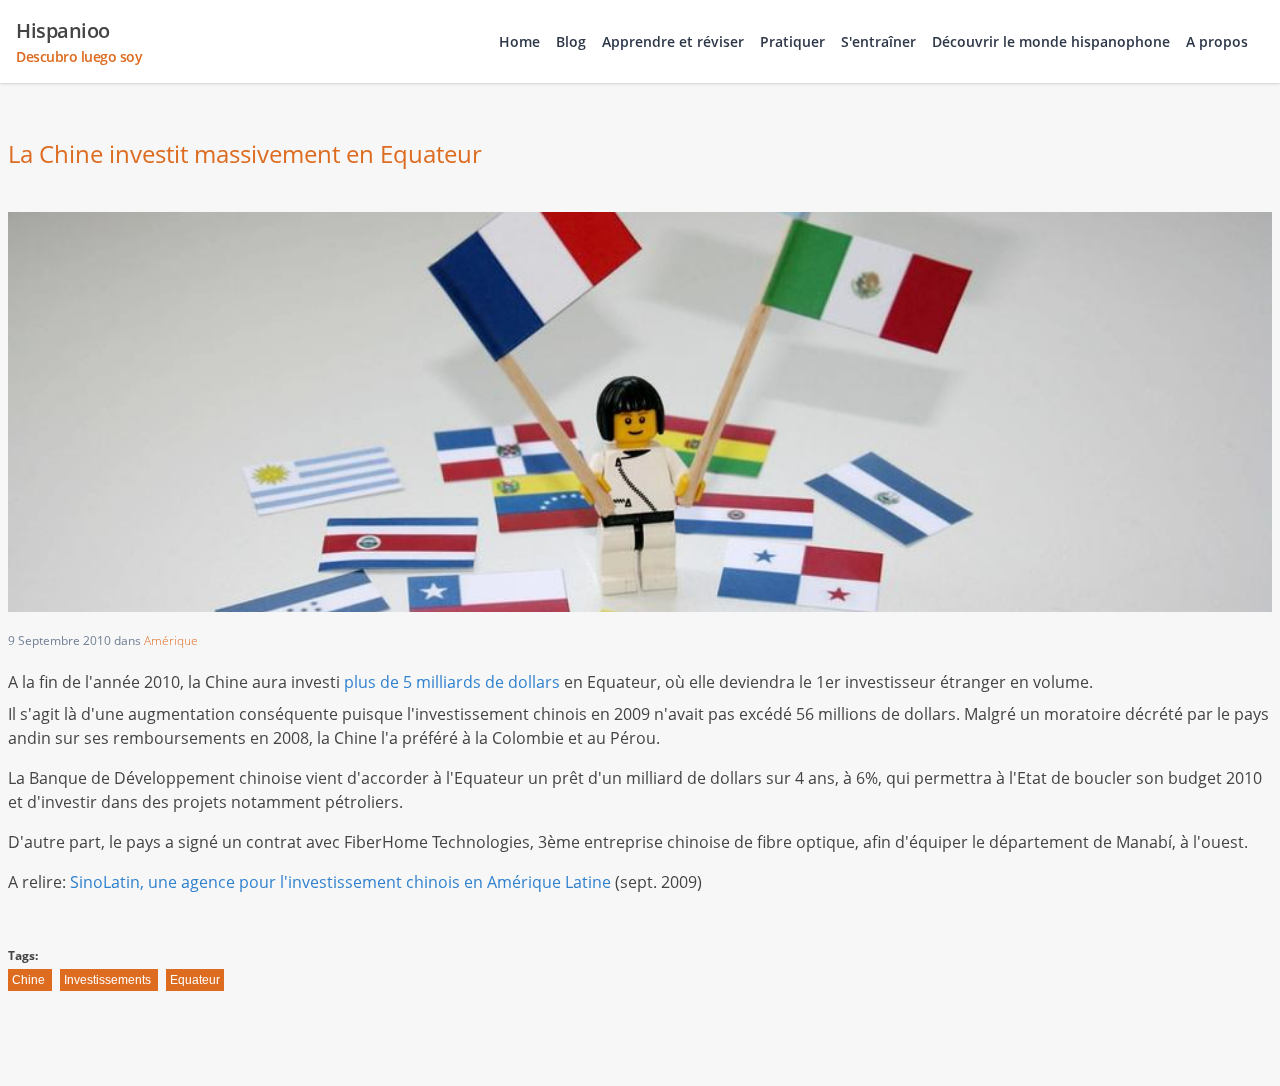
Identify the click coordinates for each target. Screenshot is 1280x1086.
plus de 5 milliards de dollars (452, 682)
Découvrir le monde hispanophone (1051, 41)
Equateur (195, 980)
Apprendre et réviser (673, 41)
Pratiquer (792, 41)
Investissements (107, 980)
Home (519, 41)
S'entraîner (878, 41)
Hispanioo (79, 41)
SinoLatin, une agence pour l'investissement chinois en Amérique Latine (340, 882)
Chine (28, 980)
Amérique (171, 640)
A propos (1217, 41)
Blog (571, 41)
